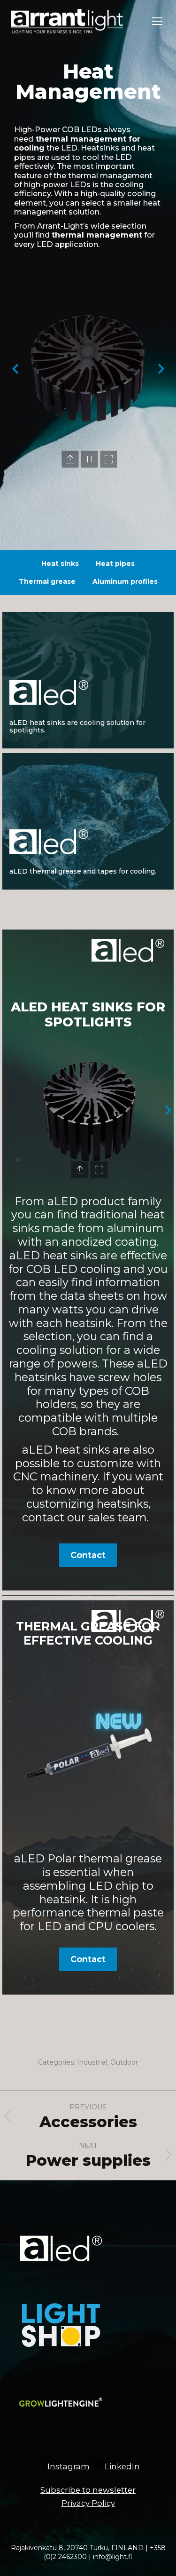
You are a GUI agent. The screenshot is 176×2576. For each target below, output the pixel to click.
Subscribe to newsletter (88, 2490)
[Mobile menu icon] (157, 21)
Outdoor (124, 2062)
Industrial (92, 2062)
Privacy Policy (88, 2503)
